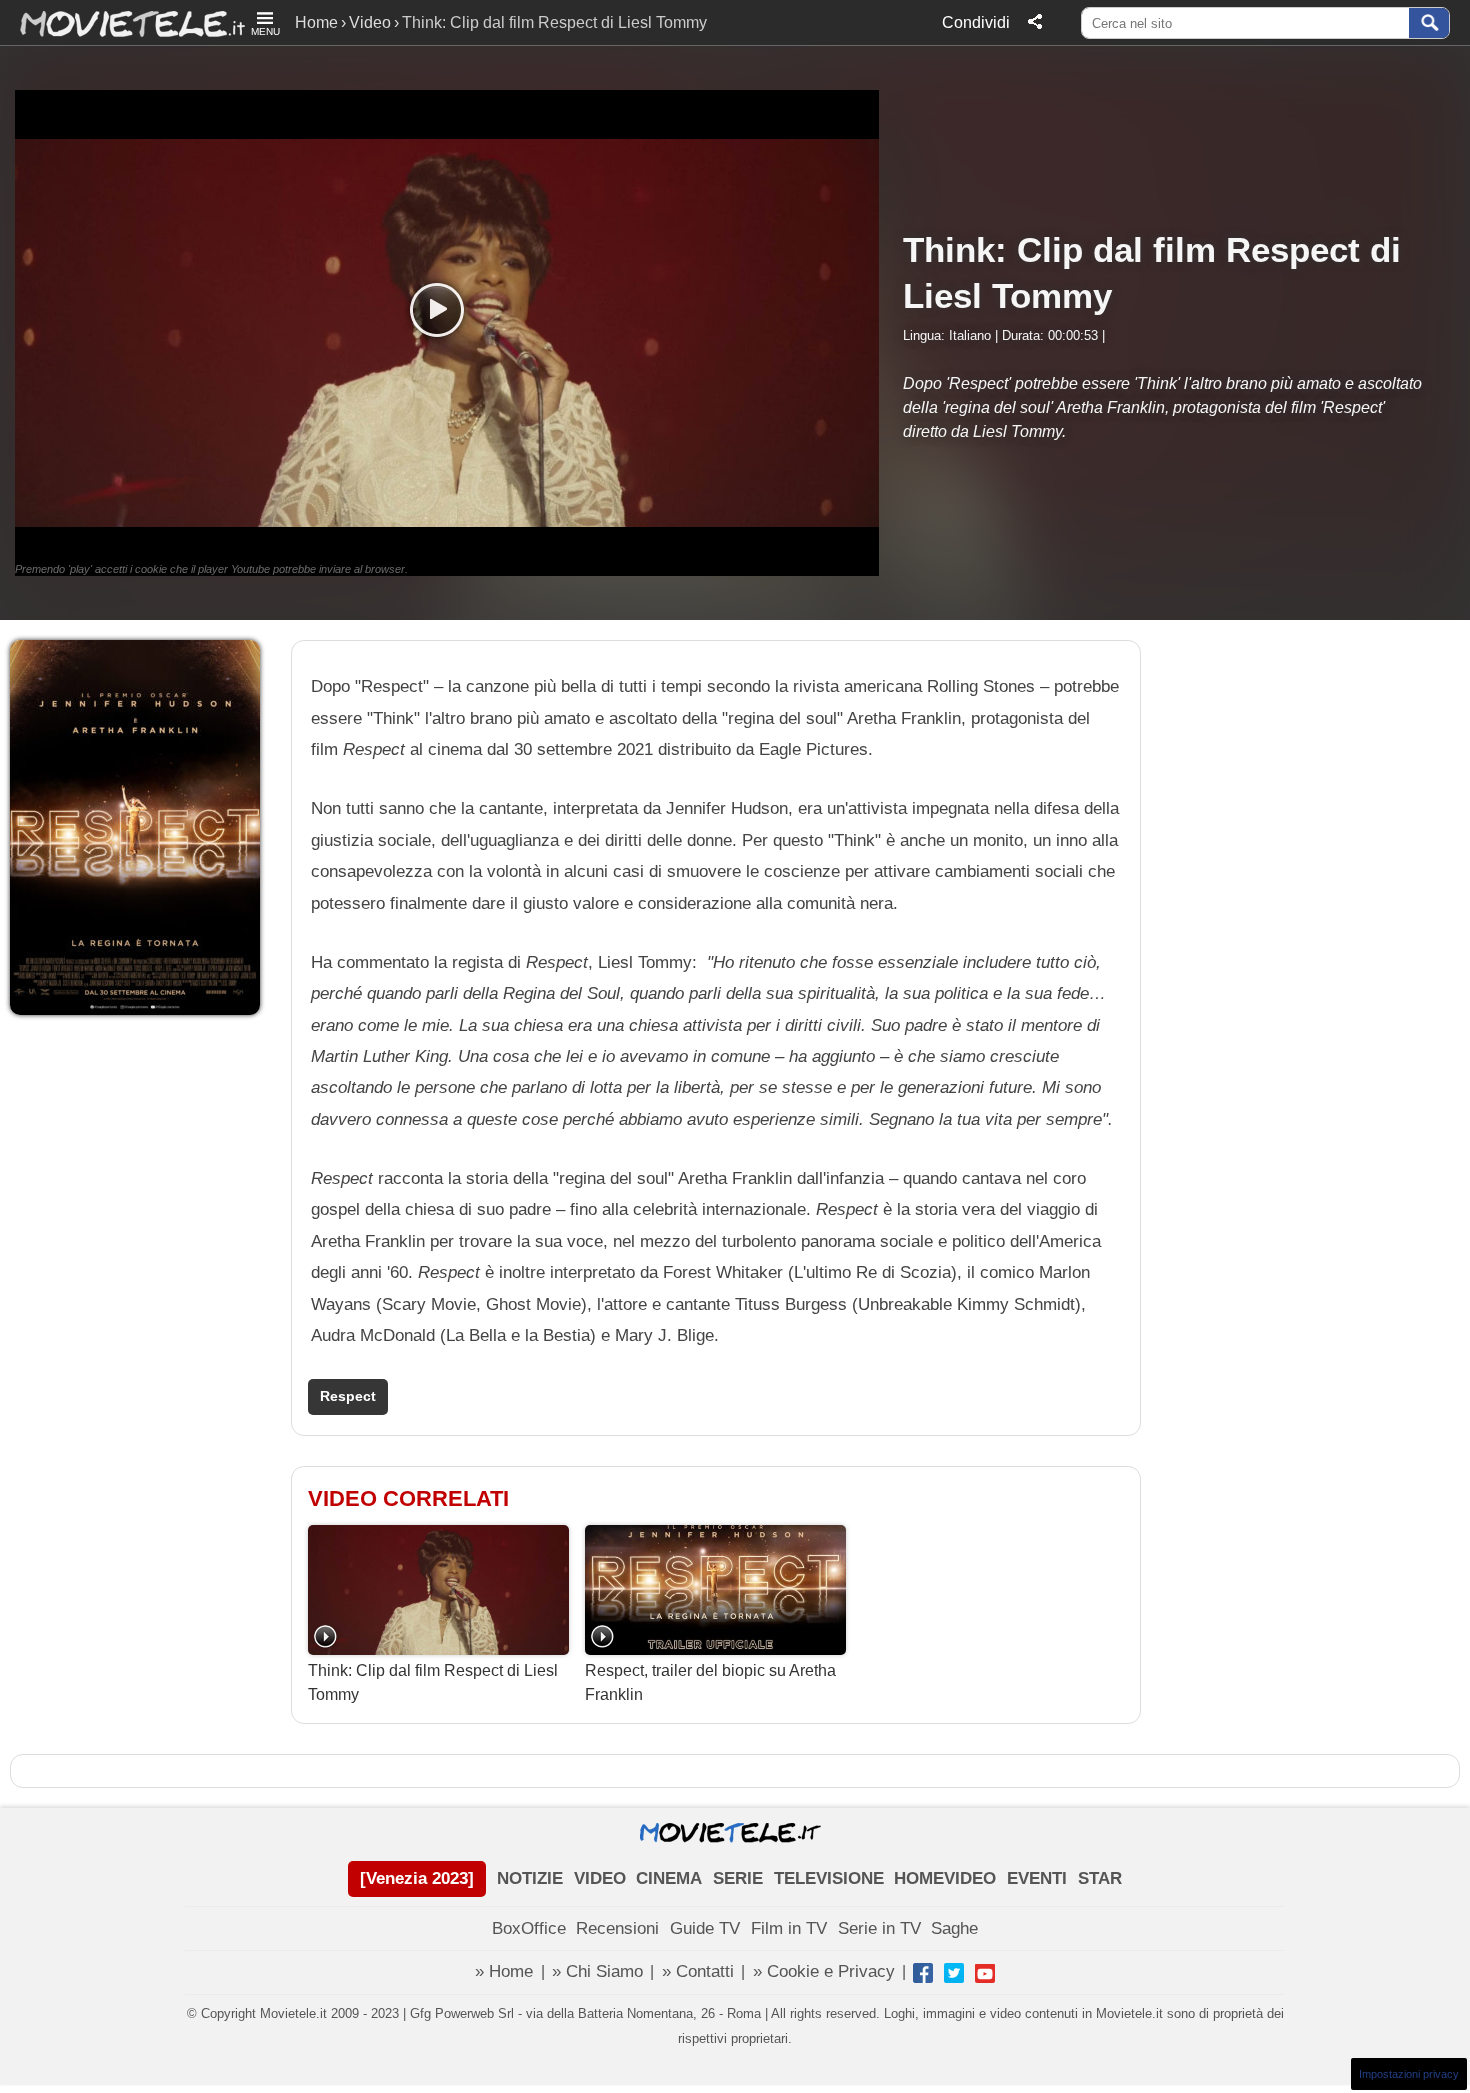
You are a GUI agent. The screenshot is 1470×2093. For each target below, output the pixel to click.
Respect (348, 1396)
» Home (504, 1971)
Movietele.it (122, 22)
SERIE (738, 1878)
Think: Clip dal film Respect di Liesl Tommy (433, 1682)
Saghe (954, 1928)
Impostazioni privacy (1409, 2074)
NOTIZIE (530, 1878)
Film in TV (789, 1928)
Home (316, 22)
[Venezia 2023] (417, 1878)
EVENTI (1037, 1878)
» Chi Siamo (597, 1971)
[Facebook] (923, 1973)
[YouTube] (985, 1973)
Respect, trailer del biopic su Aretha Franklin (710, 1682)
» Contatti (698, 1971)
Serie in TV (879, 1928)
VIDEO (600, 1878)
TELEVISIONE (829, 1878)
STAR (1100, 1878)
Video (370, 22)
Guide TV (705, 1928)
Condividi (976, 22)
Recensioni (617, 1928)
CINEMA (669, 1878)
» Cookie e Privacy (824, 1971)
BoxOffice (529, 1928)
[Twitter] (954, 1973)
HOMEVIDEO (945, 1878)
